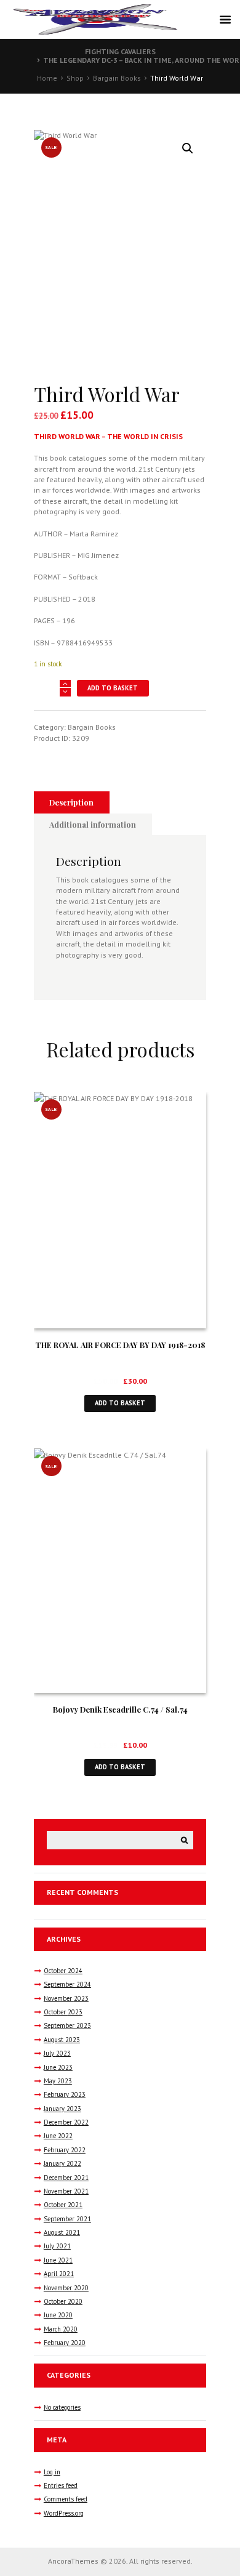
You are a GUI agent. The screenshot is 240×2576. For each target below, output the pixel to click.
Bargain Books (117, 78)
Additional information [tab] (93, 824)
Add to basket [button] (120, 1403)
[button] (188, 148)
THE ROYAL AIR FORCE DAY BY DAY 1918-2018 (120, 1345)
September (67, 1984)
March (61, 2329)
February (65, 2094)
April (59, 2274)
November (66, 1998)
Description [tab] (71, 802)
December (66, 2122)
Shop (75, 78)
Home (47, 78)
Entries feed (61, 2485)
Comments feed (66, 2499)
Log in (52, 2472)
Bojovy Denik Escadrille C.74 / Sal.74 (120, 1709)
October (63, 1971)
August (62, 2040)
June (58, 2067)
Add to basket (113, 688)
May (58, 2081)
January (62, 2109)
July (57, 2053)
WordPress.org (64, 2513)
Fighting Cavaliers (120, 51)
